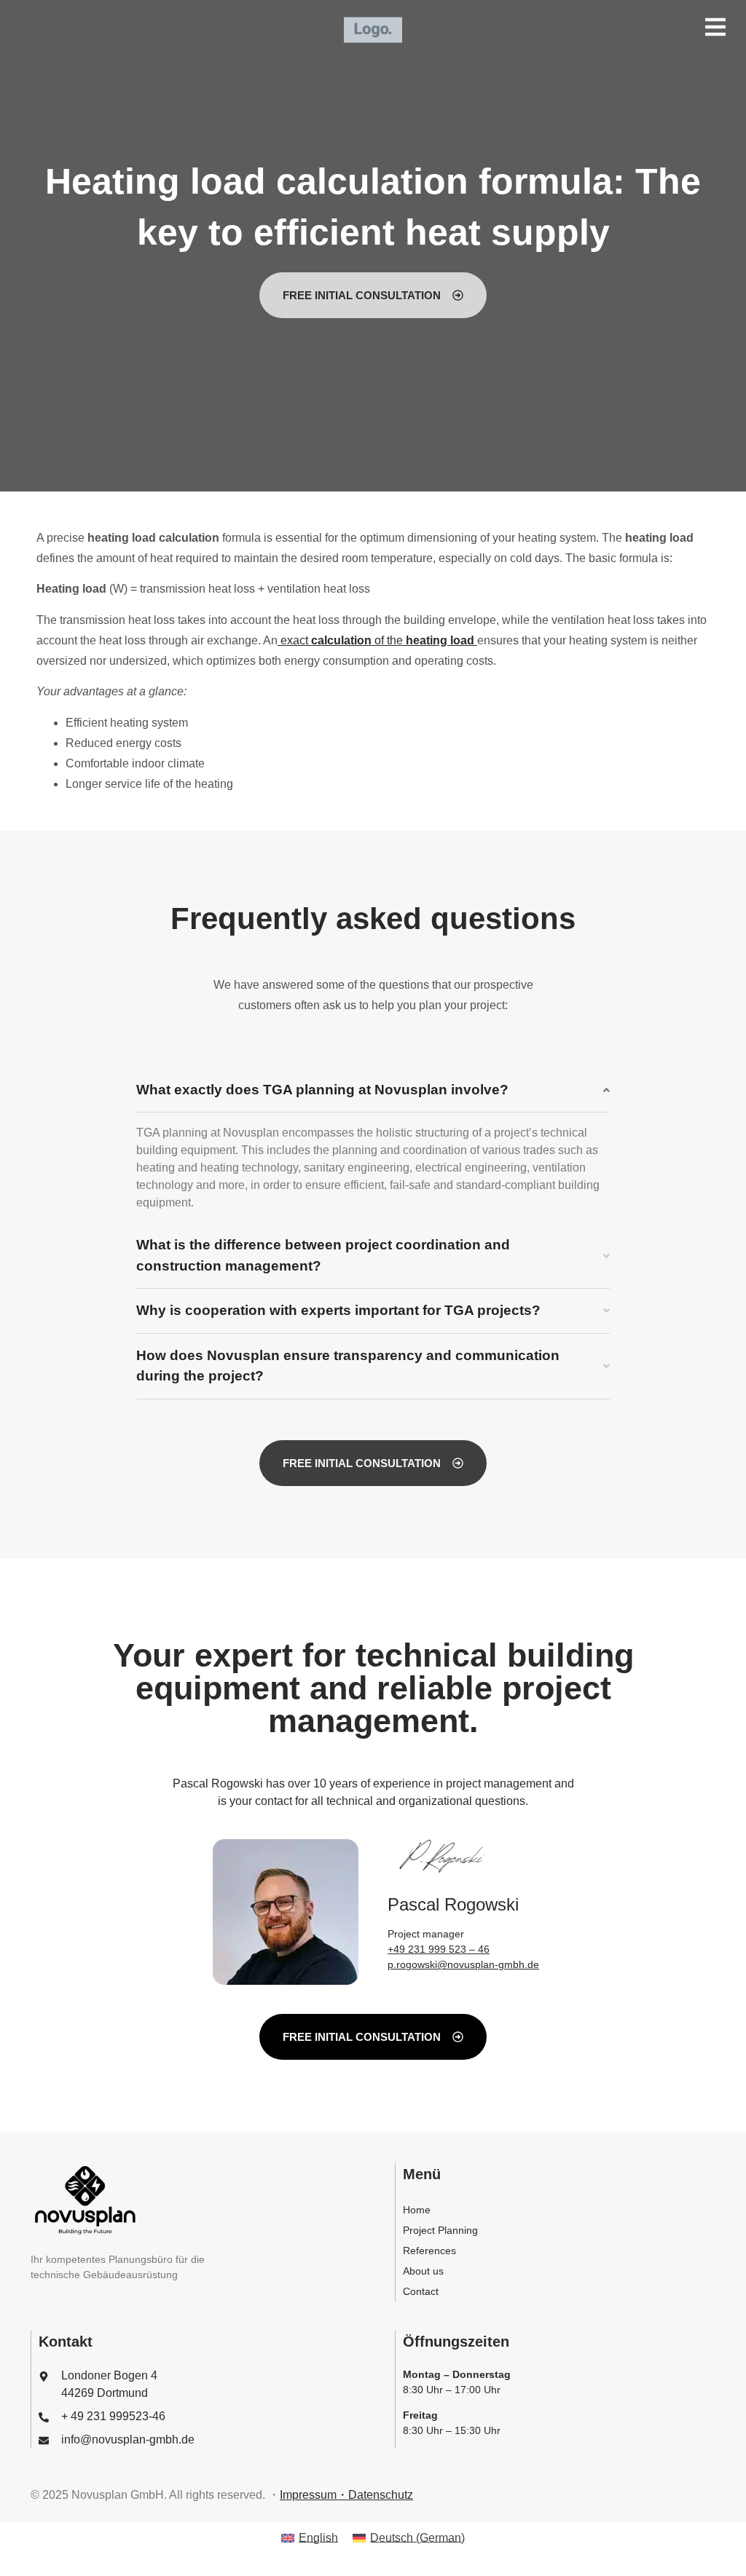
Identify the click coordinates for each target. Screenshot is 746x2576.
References (429, 2251)
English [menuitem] (318, 2538)
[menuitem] (310, 2538)
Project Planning (440, 2230)
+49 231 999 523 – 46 (439, 1949)
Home (417, 2210)
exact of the (376, 640)
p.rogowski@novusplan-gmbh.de (463, 1964)
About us (423, 2271)
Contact (421, 2291)
